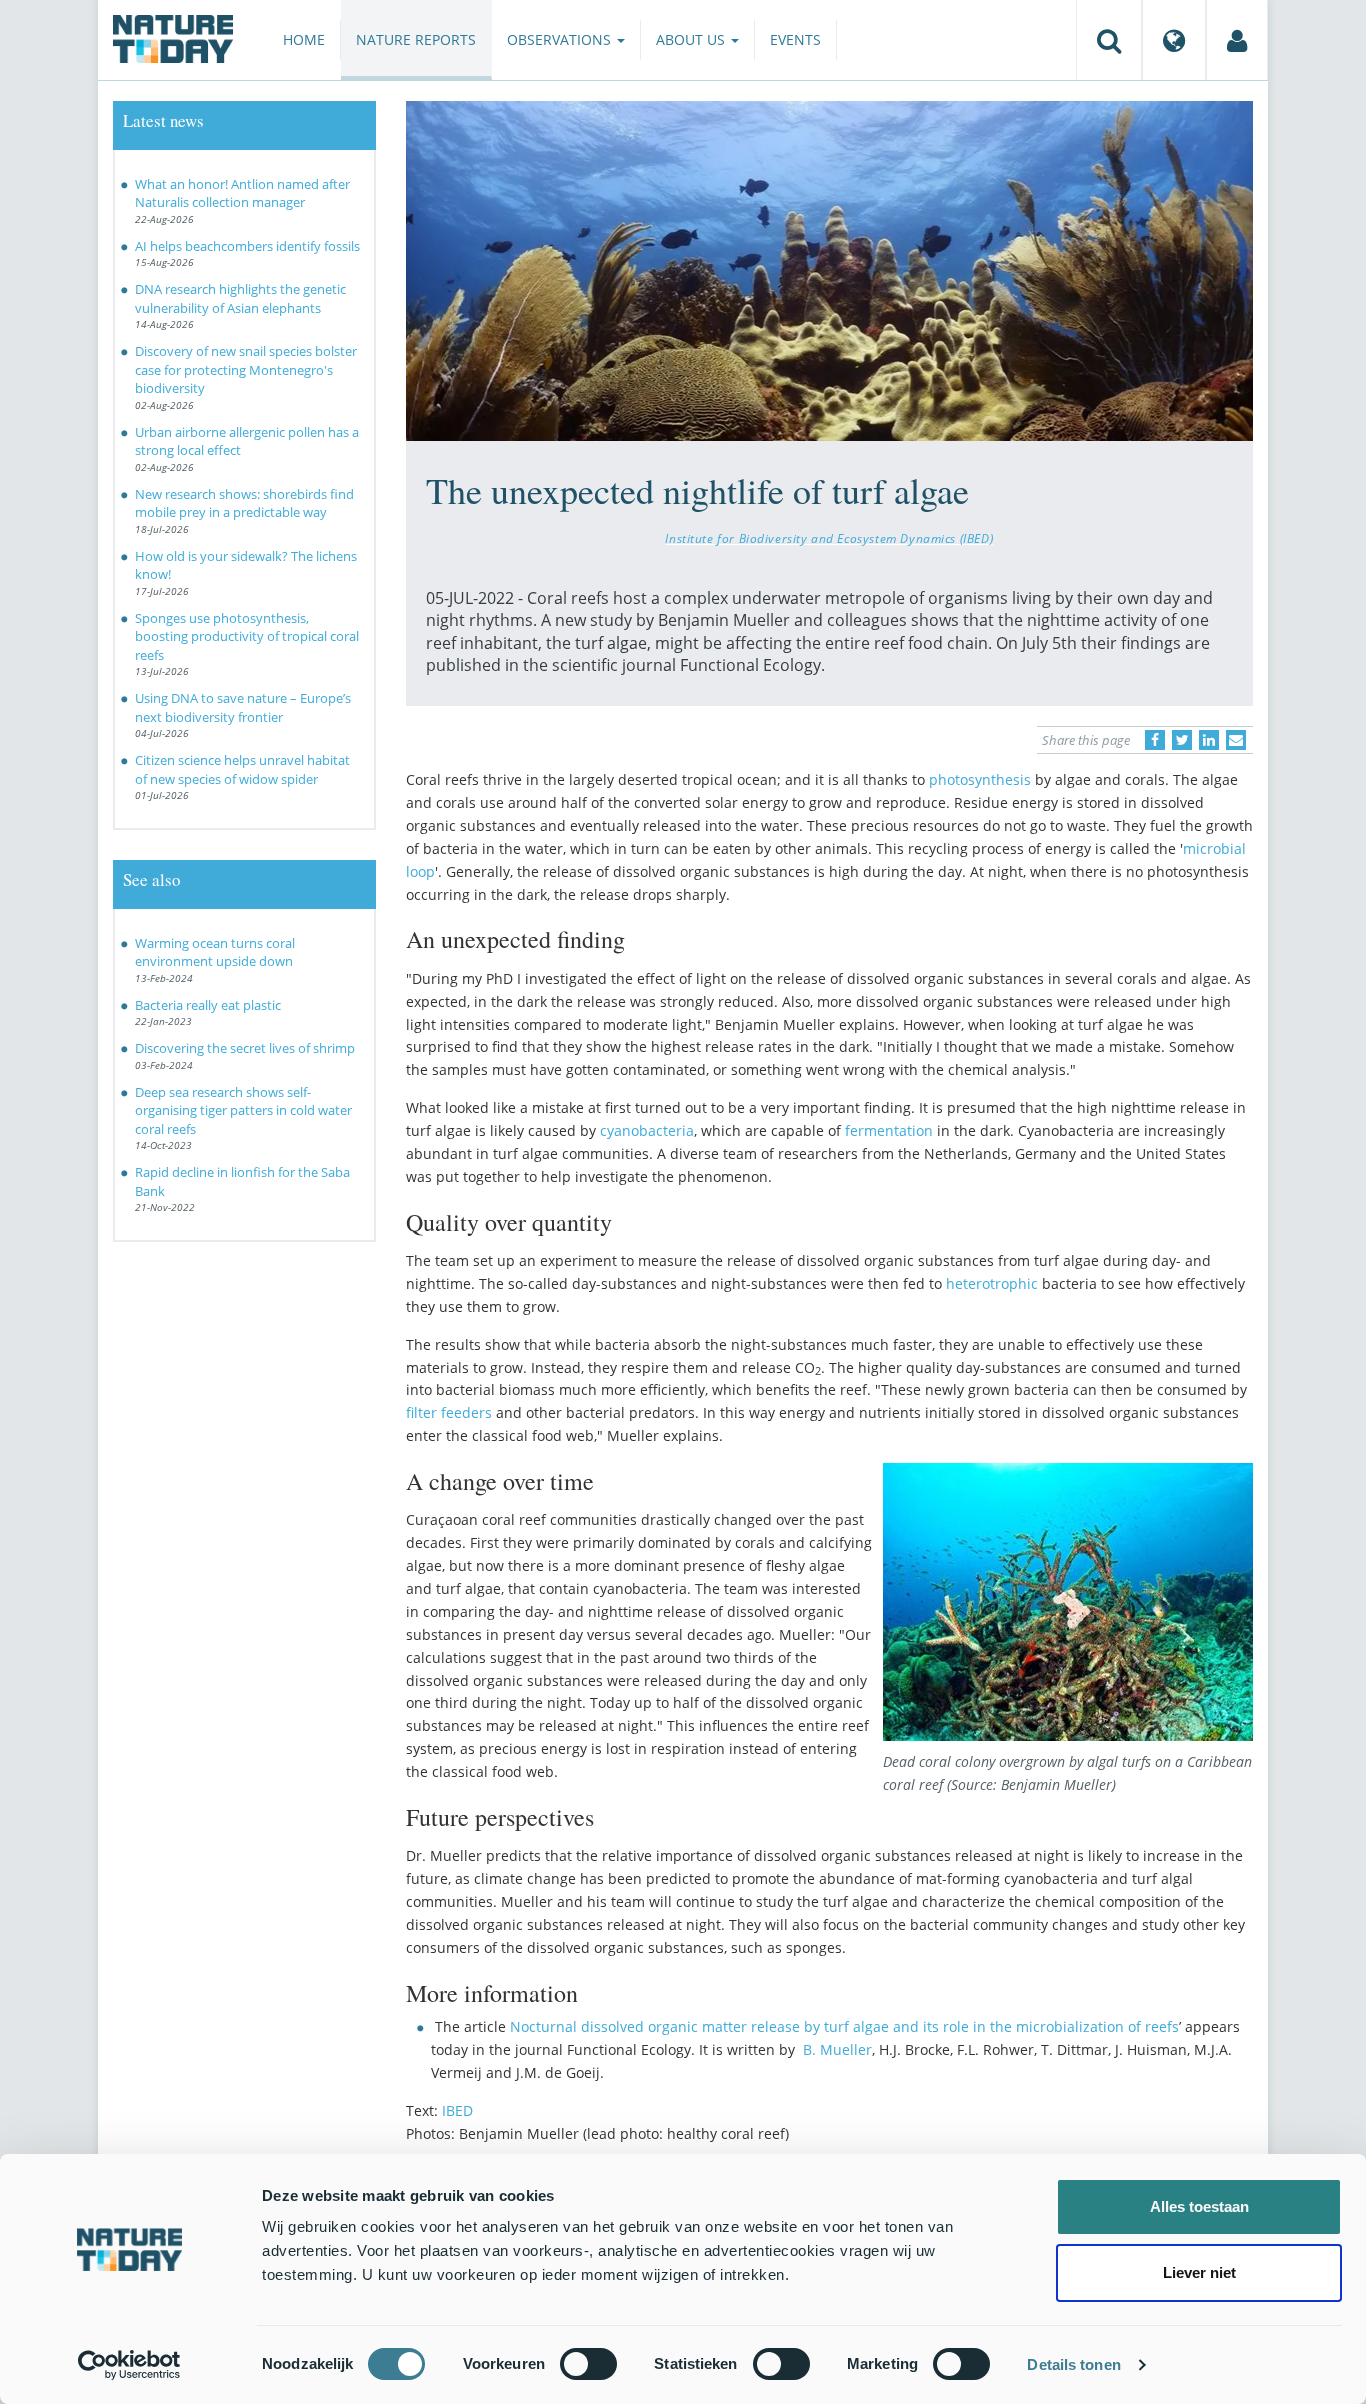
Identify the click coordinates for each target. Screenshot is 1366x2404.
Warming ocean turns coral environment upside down (215, 952)
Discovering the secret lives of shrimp (246, 1048)
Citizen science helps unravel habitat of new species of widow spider (242, 769)
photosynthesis (980, 779)
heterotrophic (992, 1283)
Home (304, 39)
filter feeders (449, 1412)
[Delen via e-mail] (1236, 740)
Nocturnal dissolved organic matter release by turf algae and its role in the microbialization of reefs (844, 2026)
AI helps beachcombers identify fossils (247, 246)
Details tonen (1073, 2364)
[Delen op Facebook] (1155, 740)
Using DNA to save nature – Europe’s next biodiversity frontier (243, 707)
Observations (561, 39)
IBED (457, 2110)
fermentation (889, 1130)
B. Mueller (837, 2049)
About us (692, 39)
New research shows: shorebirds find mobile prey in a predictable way (244, 503)
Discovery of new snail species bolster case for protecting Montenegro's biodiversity (246, 369)
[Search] (1109, 40)
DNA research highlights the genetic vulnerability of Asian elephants (240, 298)
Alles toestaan (1199, 2206)
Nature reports (416, 39)
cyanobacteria (647, 1130)
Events (795, 39)
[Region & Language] (1174, 40)
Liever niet (1199, 2272)
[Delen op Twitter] (1182, 740)
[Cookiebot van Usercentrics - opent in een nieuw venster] (129, 2365)
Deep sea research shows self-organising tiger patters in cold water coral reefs (243, 1110)
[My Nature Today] (1237, 40)
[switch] (588, 2364)
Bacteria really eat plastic (208, 1005)
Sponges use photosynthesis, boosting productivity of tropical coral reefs (247, 636)
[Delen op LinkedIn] (1209, 740)
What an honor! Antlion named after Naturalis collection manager (242, 193)
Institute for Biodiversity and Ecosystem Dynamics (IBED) (829, 538)
